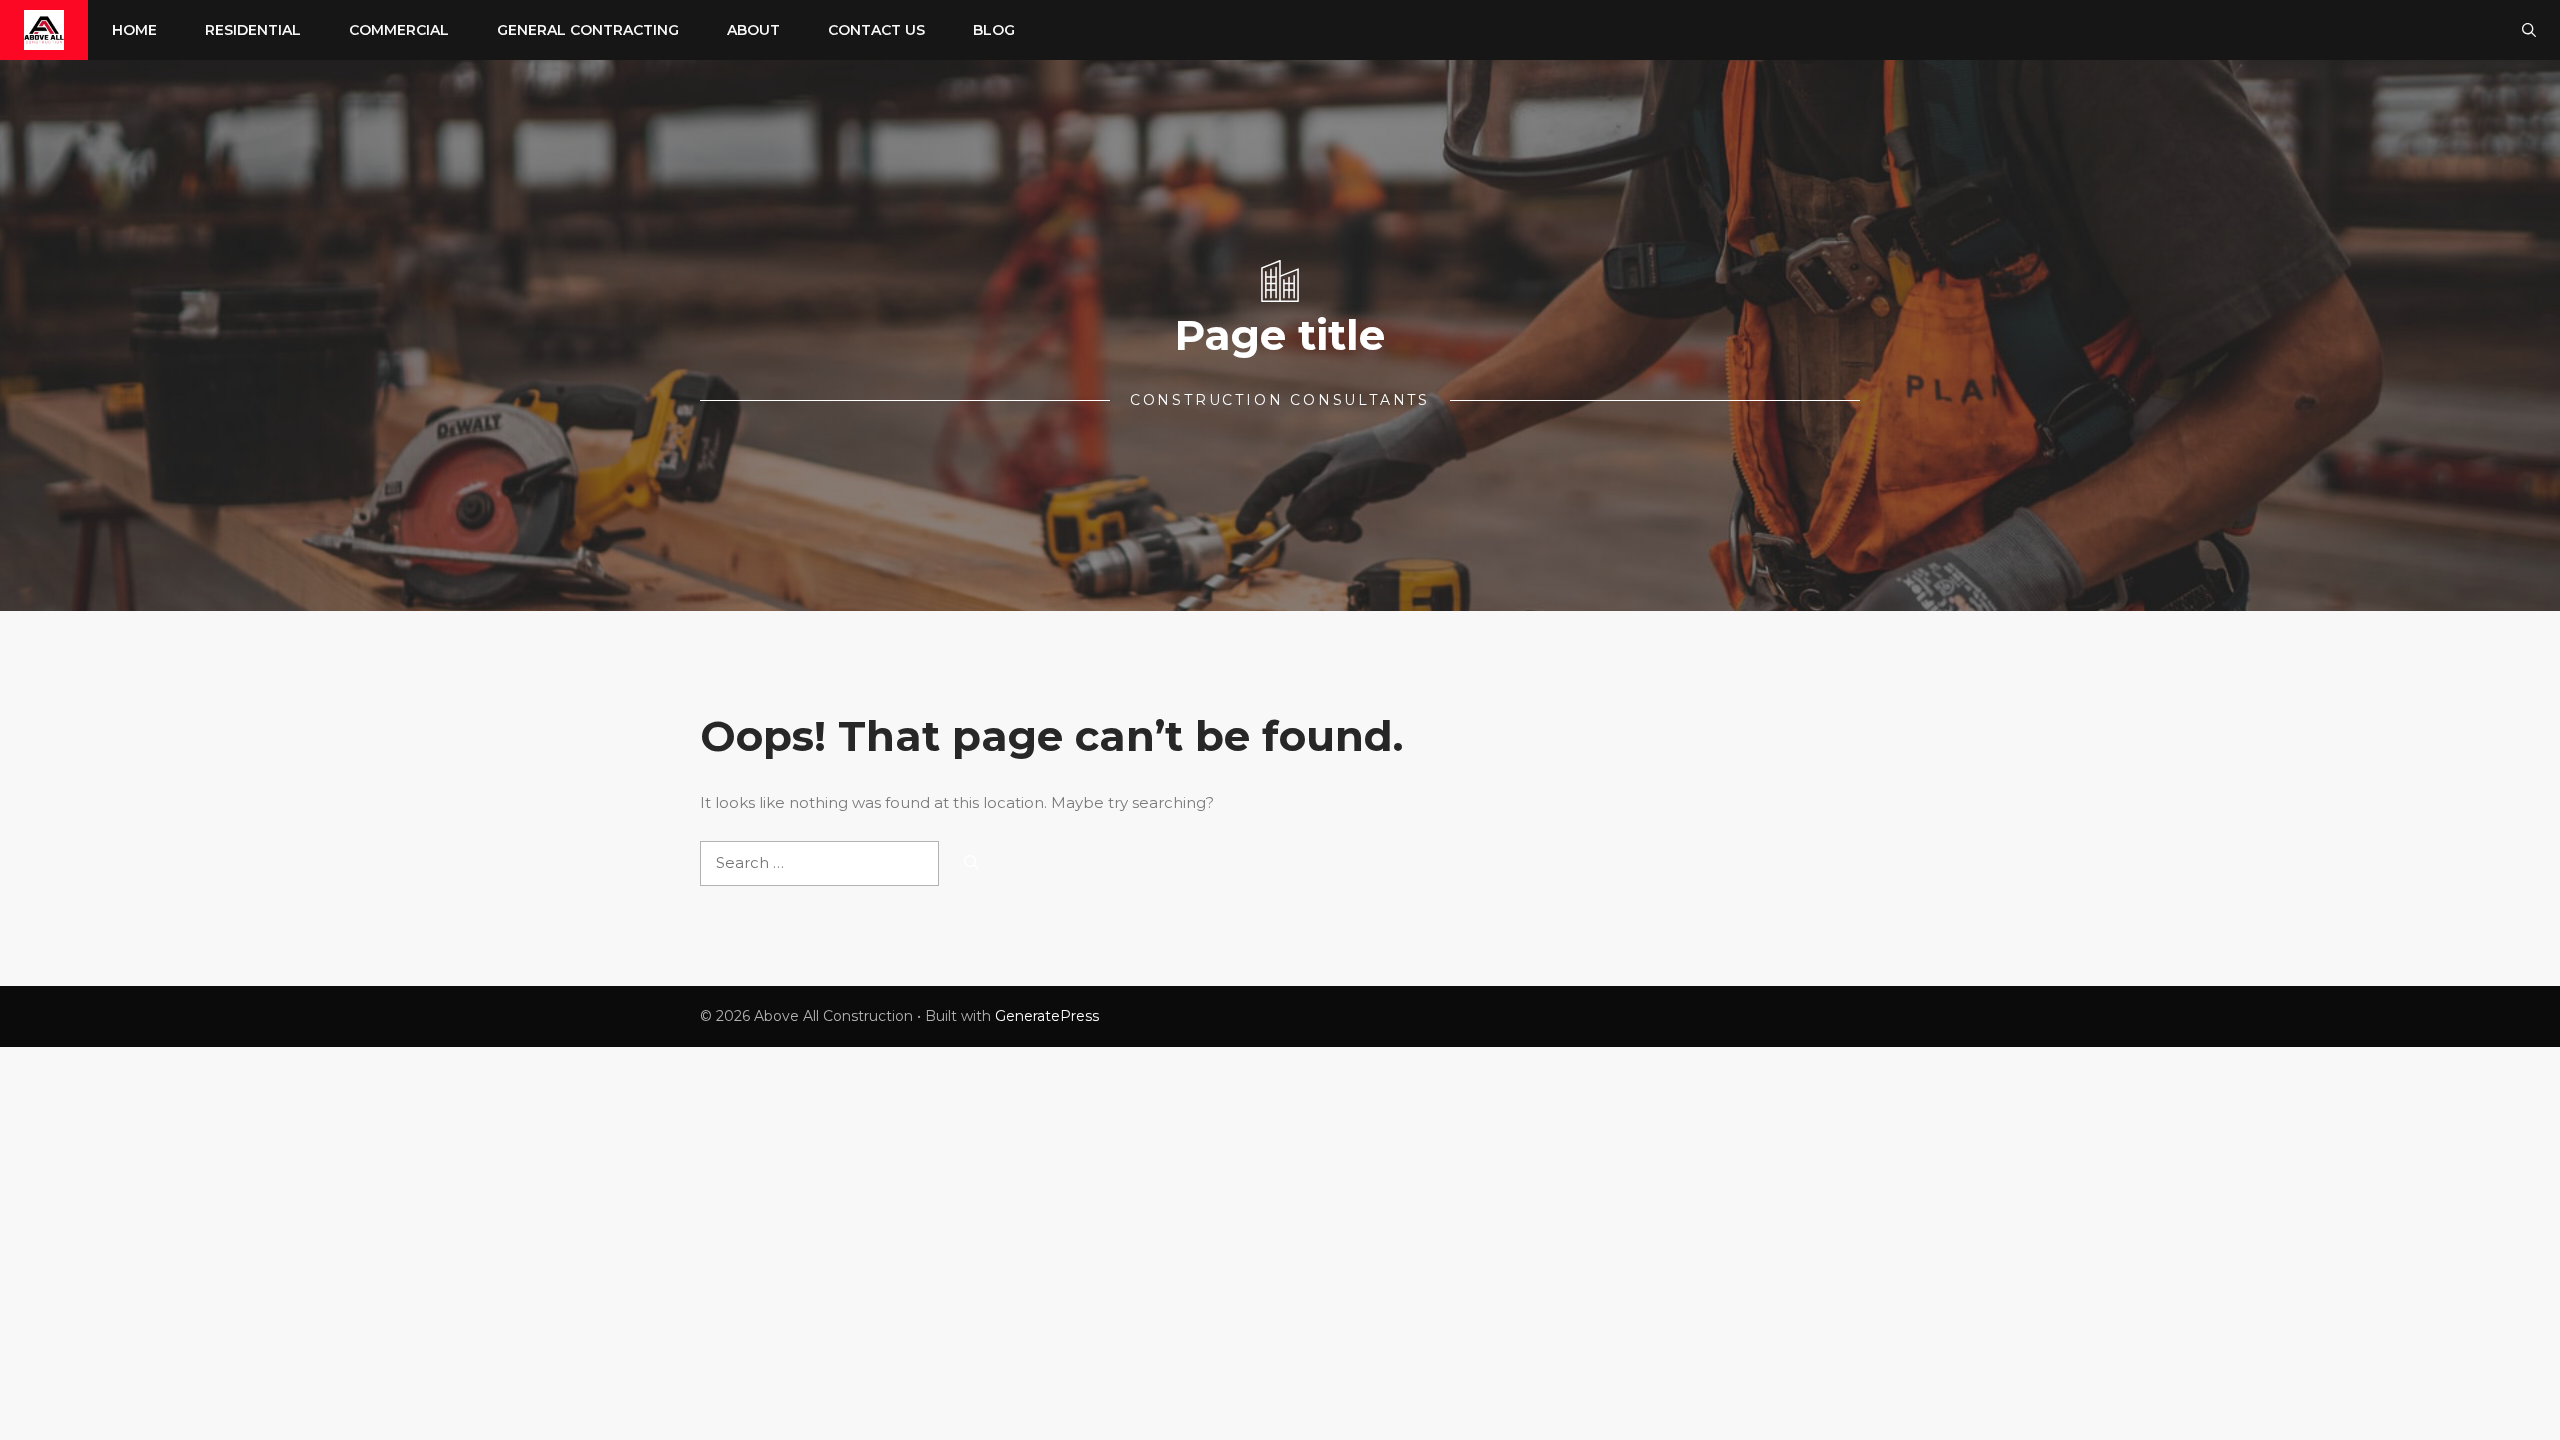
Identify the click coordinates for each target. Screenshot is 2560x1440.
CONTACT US (876, 30)
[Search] (971, 863)
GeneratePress (1047, 1016)
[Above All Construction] (44, 30)
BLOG (994, 30)
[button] (2529, 30)
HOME (134, 30)
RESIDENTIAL (253, 30)
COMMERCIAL (399, 30)
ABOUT (753, 30)
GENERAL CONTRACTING (588, 30)
